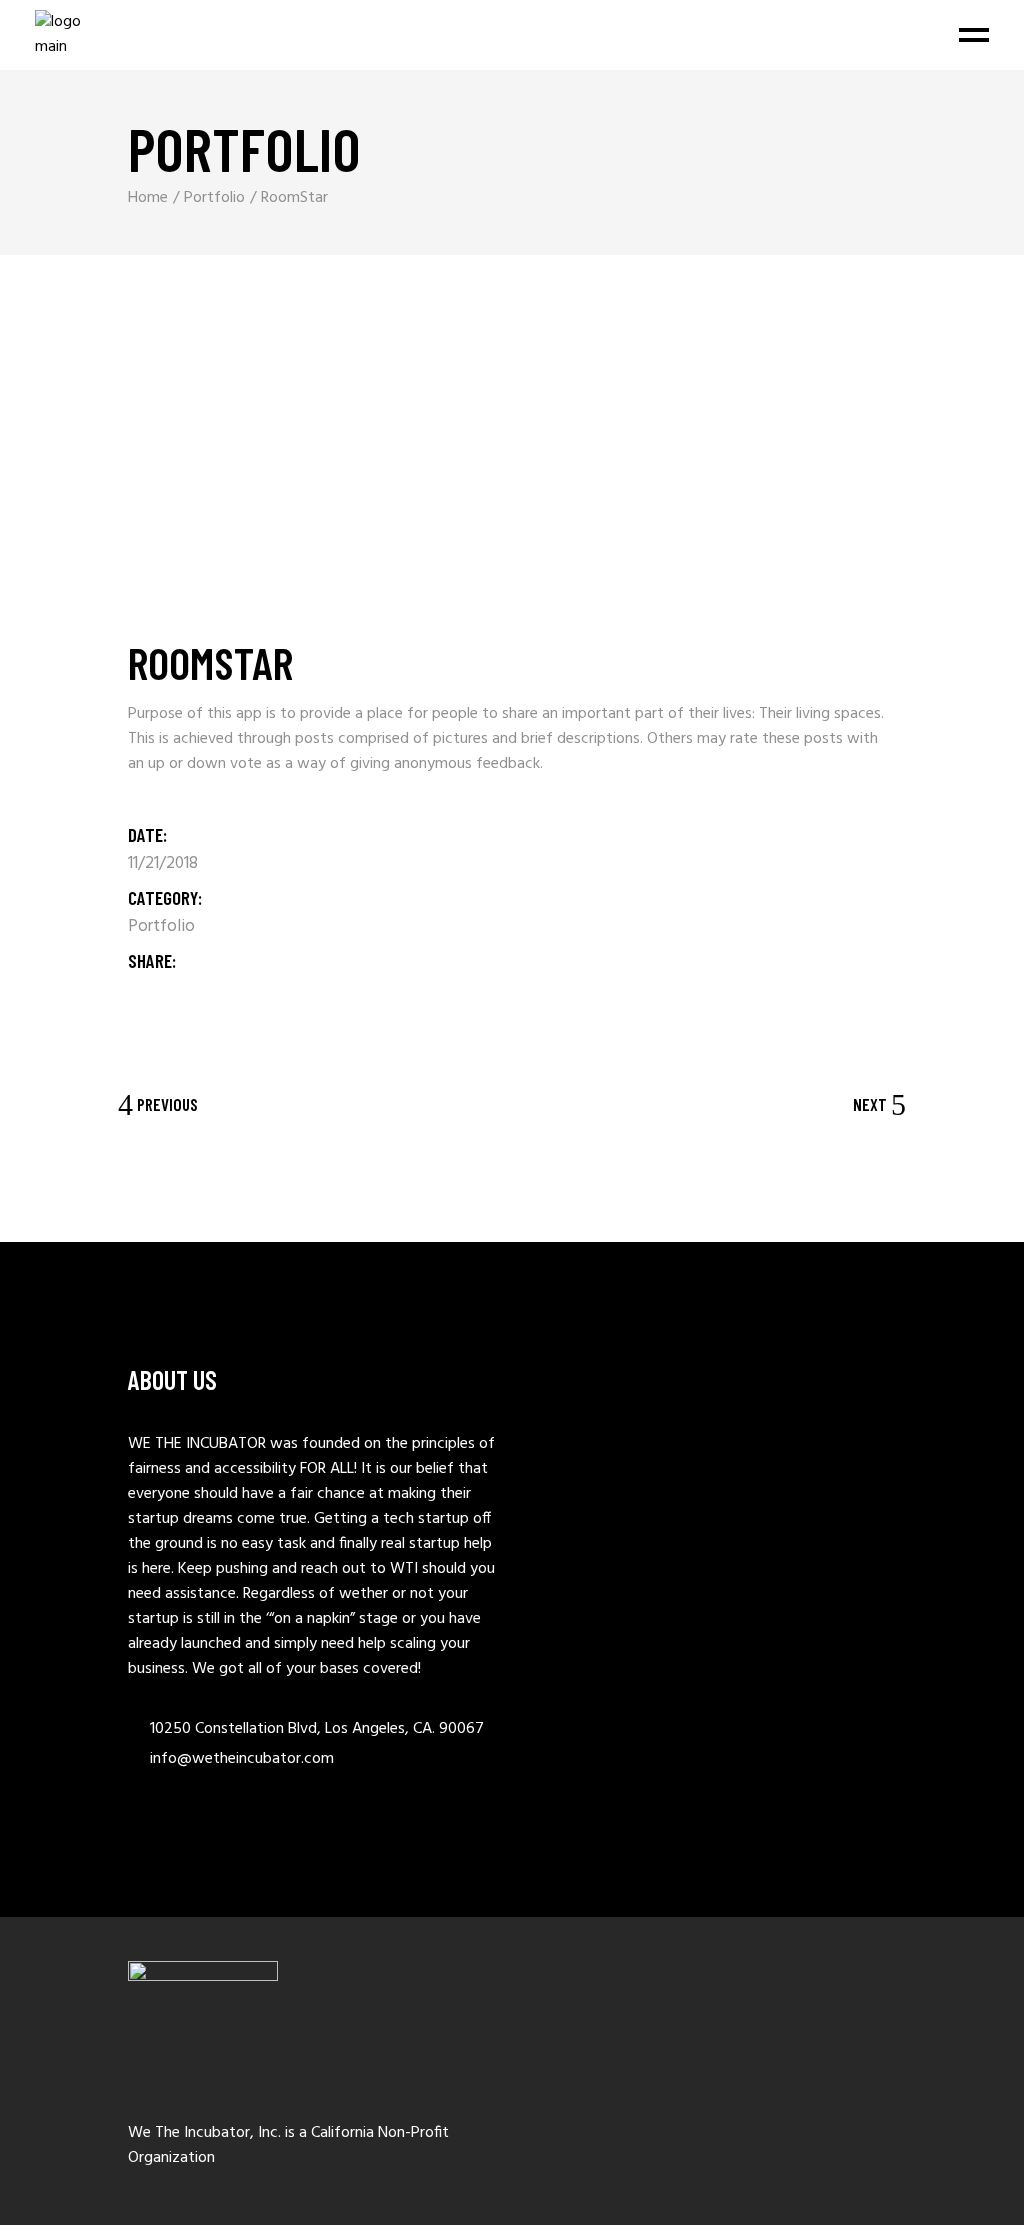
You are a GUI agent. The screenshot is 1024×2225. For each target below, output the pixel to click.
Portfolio (161, 926)
